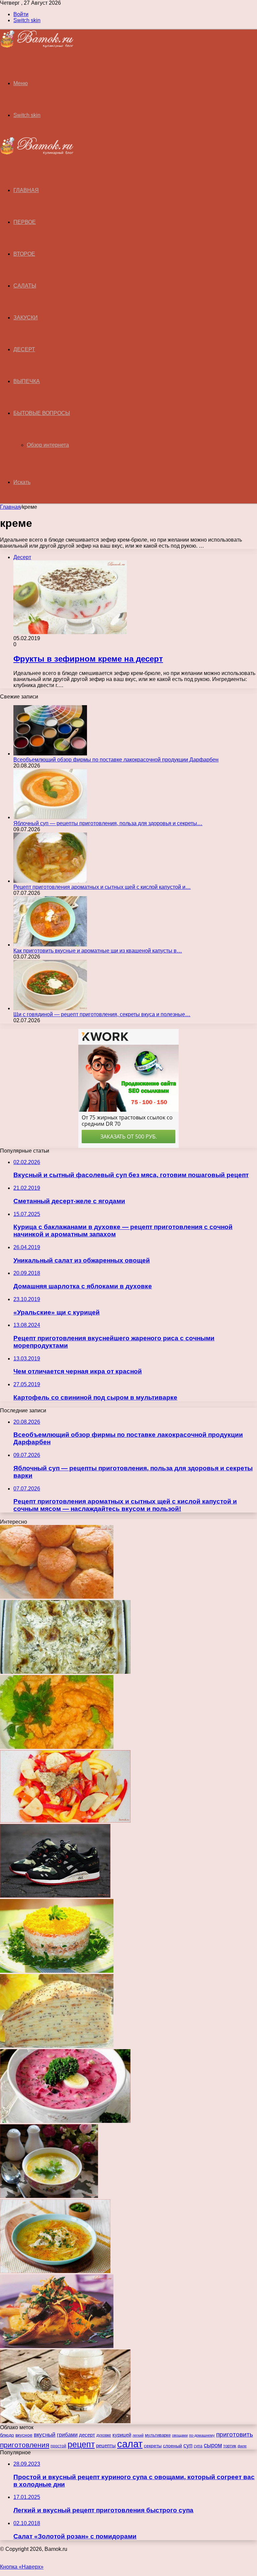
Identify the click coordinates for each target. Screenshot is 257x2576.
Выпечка (27, 381)
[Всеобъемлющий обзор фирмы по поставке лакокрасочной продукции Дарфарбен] (50, 754)
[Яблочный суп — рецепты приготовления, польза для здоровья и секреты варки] (50, 817)
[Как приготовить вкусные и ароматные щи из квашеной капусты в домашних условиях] (50, 945)
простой (58, 2446)
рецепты (106, 2445)
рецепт (81, 2444)
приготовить (235, 2434)
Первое (25, 222)
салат (130, 2444)
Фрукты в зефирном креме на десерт (88, 659)
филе (242, 2446)
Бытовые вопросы (42, 413)
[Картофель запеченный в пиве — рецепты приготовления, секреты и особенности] (65, 2421)
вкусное (24, 2435)
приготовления (25, 2445)
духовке (104, 2435)
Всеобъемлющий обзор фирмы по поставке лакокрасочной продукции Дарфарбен (116, 760)
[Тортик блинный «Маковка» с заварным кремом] (57, 2046)
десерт (87, 2435)
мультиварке (158, 2435)
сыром (213, 2445)
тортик (230, 2446)
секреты (153, 2446)
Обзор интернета (48, 445)
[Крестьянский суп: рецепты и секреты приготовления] (49, 2196)
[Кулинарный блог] (37, 46)
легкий (138, 2435)
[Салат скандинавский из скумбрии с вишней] (57, 2346)
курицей (122, 2435)
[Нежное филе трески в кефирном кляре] (57, 1747)
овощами (180, 2435)
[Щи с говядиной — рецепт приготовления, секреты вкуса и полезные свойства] (50, 1008)
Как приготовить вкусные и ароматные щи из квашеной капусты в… (98, 951)
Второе (24, 254)
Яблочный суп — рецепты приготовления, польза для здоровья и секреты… (108, 823)
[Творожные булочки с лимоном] (57, 1597)
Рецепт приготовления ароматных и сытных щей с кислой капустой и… (102, 887)
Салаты (25, 286)
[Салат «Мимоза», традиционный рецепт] (57, 1971)
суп (188, 2445)
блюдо (7, 2435)
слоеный (173, 2446)
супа (198, 2446)
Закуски (26, 318)
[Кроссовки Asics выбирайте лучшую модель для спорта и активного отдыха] (55, 1896)
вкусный (45, 2435)
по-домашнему (202, 2435)
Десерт (24, 349)
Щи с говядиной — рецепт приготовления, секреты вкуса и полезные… (102, 1014)
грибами (67, 2435)
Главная (10, 507)
